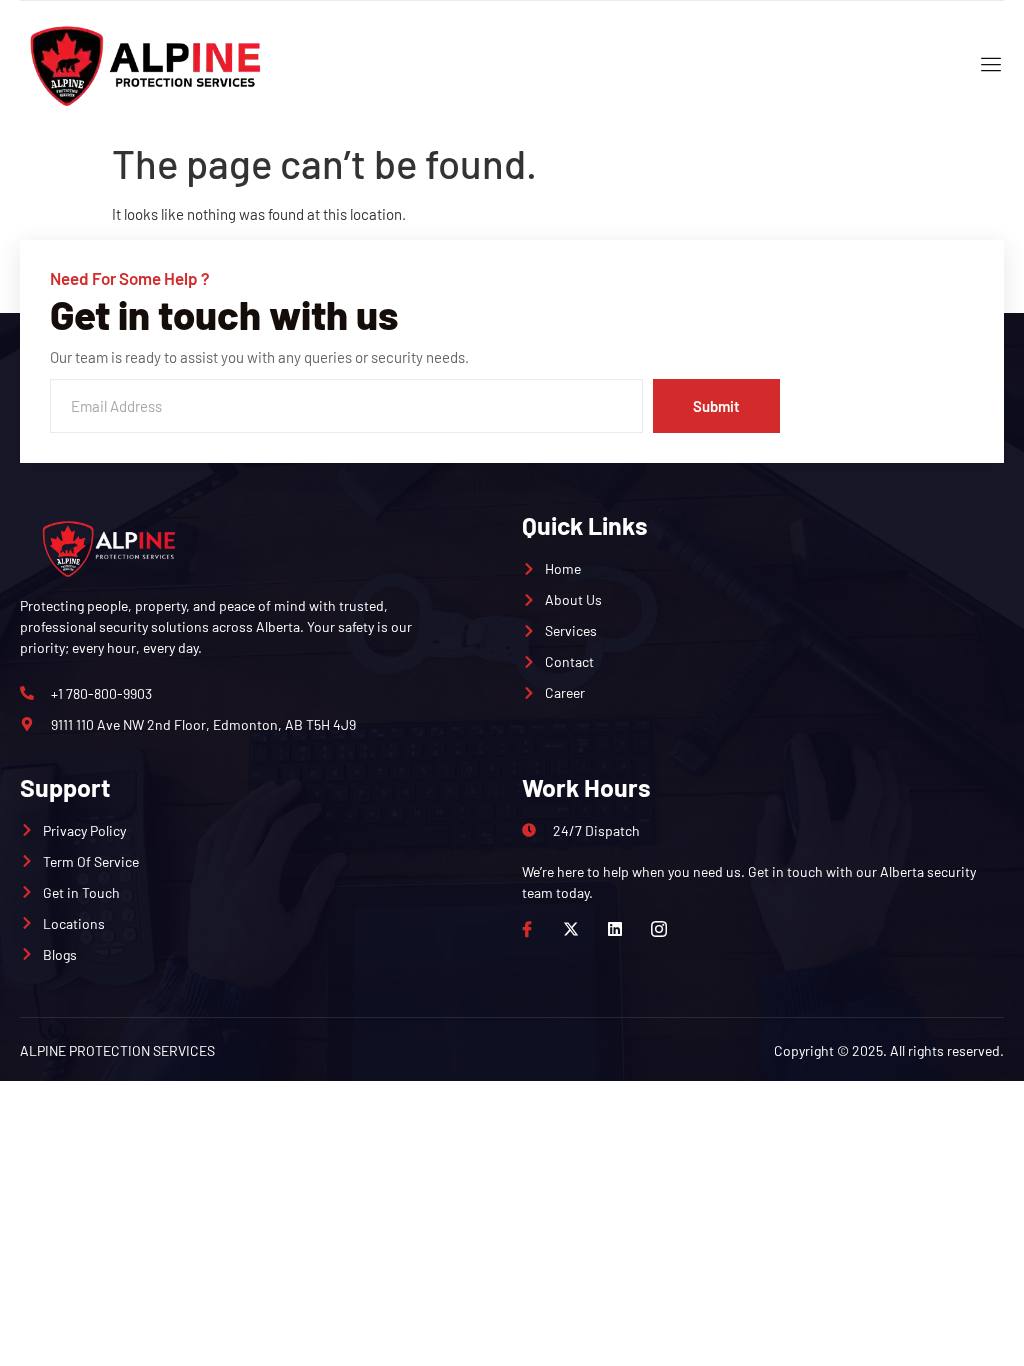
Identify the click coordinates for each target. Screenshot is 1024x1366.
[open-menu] (986, 66)
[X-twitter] (571, 929)
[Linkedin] (615, 929)
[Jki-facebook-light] (527, 929)
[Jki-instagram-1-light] (659, 929)
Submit (716, 406)
